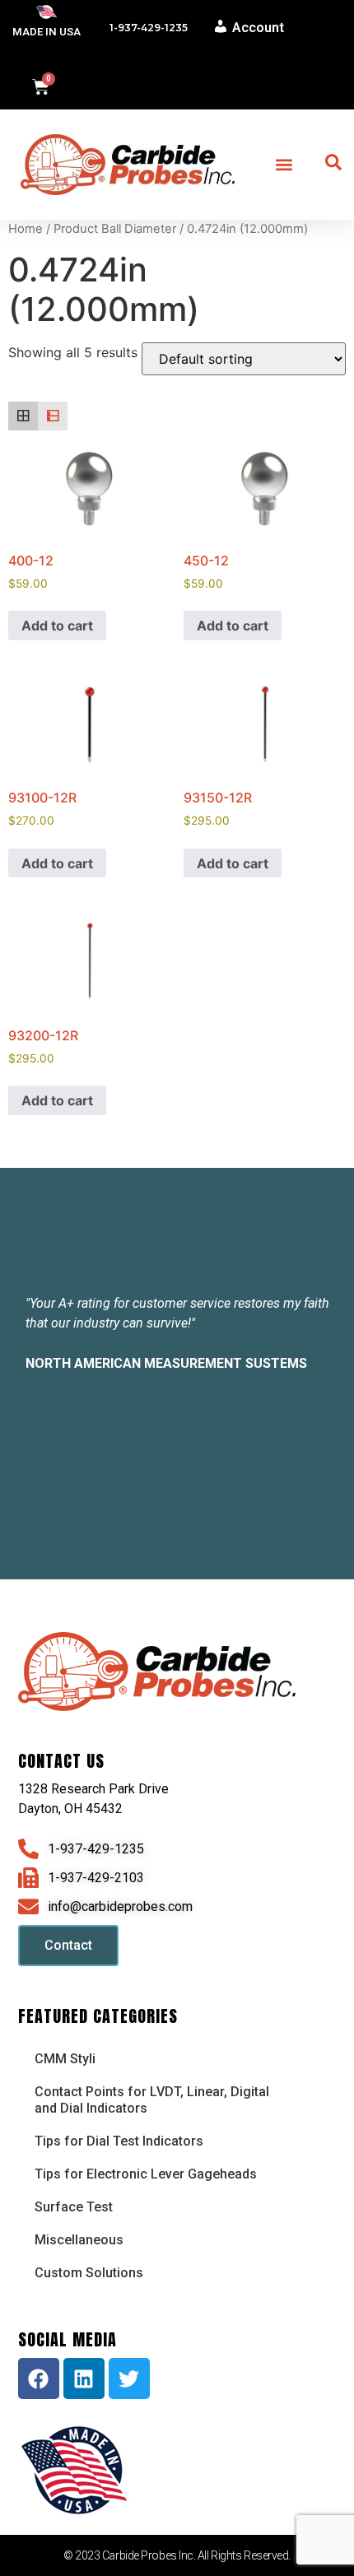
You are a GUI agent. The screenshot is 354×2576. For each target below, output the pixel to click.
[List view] (53, 416)
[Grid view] (23, 416)
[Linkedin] (84, 2378)
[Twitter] (129, 2378)
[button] (284, 164)
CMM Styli (65, 2059)
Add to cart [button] (57, 625)
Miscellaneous (79, 2240)
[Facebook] (39, 2378)
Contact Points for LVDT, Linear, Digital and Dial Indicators (152, 2100)
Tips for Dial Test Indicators (119, 2141)
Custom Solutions (89, 2273)
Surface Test (74, 2207)
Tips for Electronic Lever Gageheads (146, 2174)
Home (26, 229)
